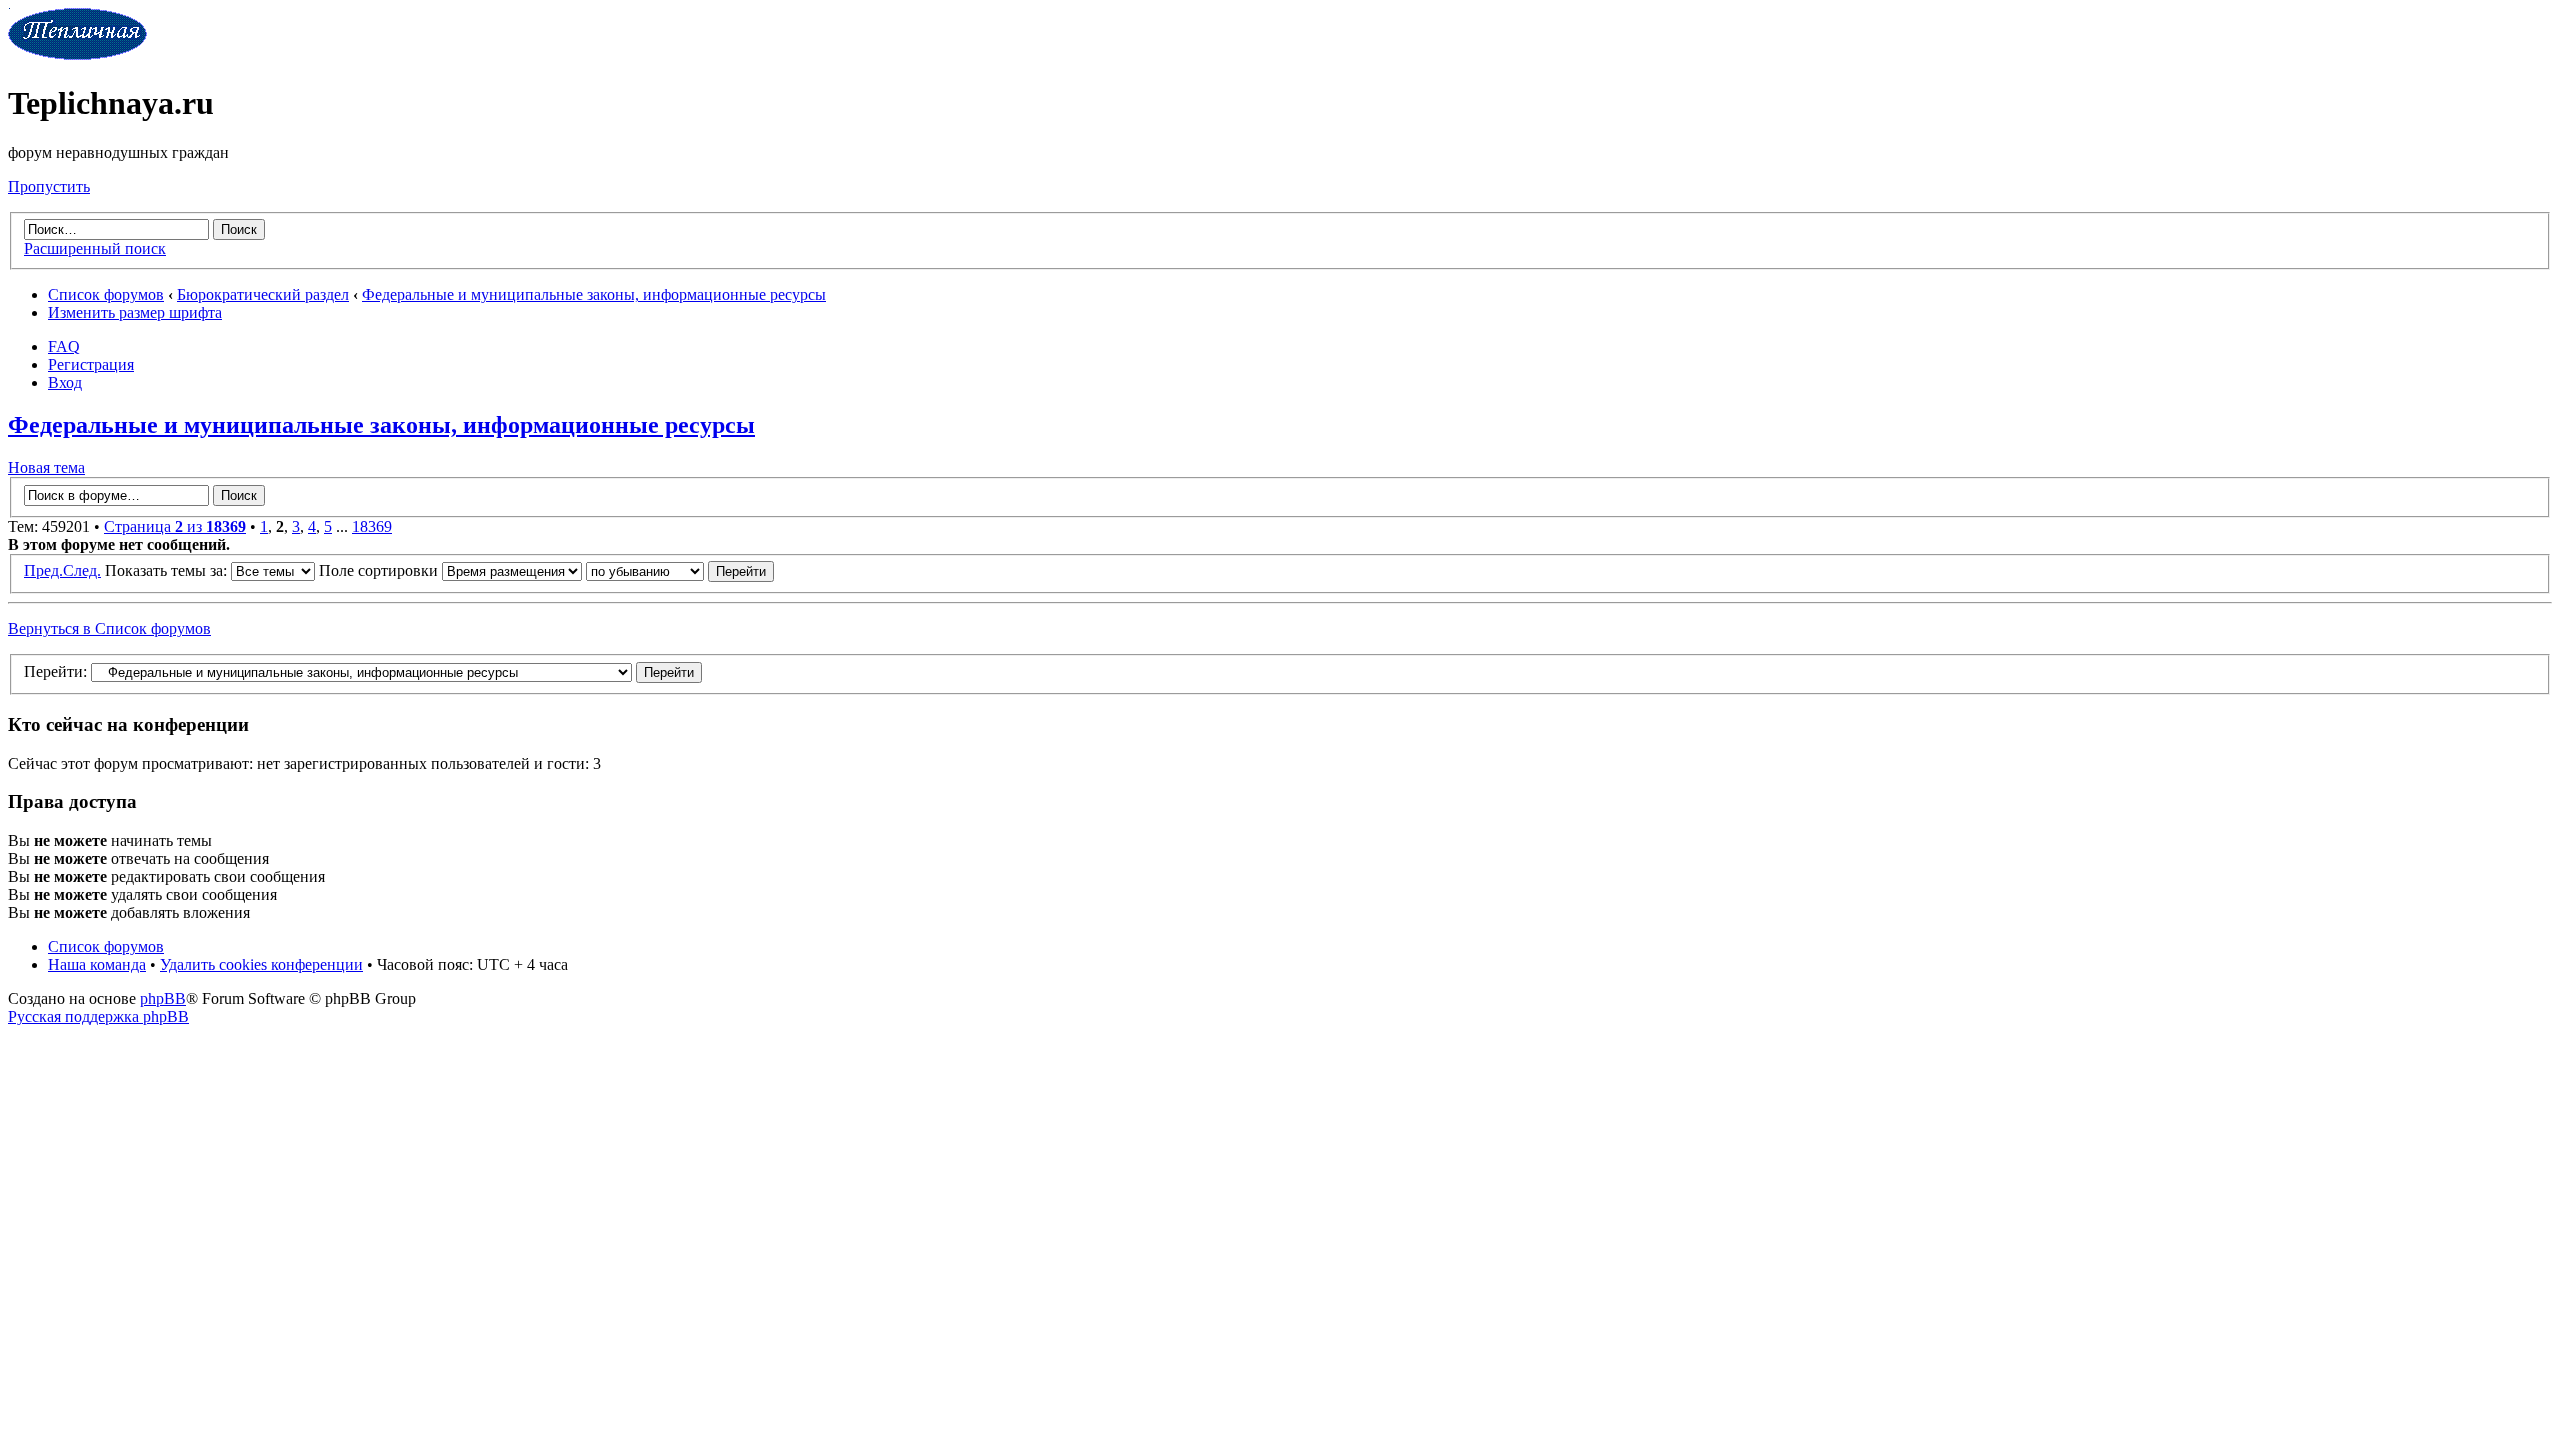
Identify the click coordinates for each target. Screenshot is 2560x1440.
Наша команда (97, 964)
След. (82, 570)
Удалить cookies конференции (261, 964)
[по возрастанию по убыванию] (680, 570)
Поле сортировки (380, 570)
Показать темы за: (168, 570)
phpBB (163, 998)
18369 (372, 526)
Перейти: (55, 671)
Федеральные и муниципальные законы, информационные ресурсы (594, 294)
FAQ (64, 346)
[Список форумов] (77, 54)
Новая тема (46, 467)
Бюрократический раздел (263, 294)
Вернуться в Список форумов (109, 628)
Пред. (43, 570)
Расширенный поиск (95, 248)
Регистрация (91, 364)
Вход (65, 382)
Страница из (175, 526)
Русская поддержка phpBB (98, 1016)
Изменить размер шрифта (135, 312)
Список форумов (106, 294)
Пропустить (49, 186)
